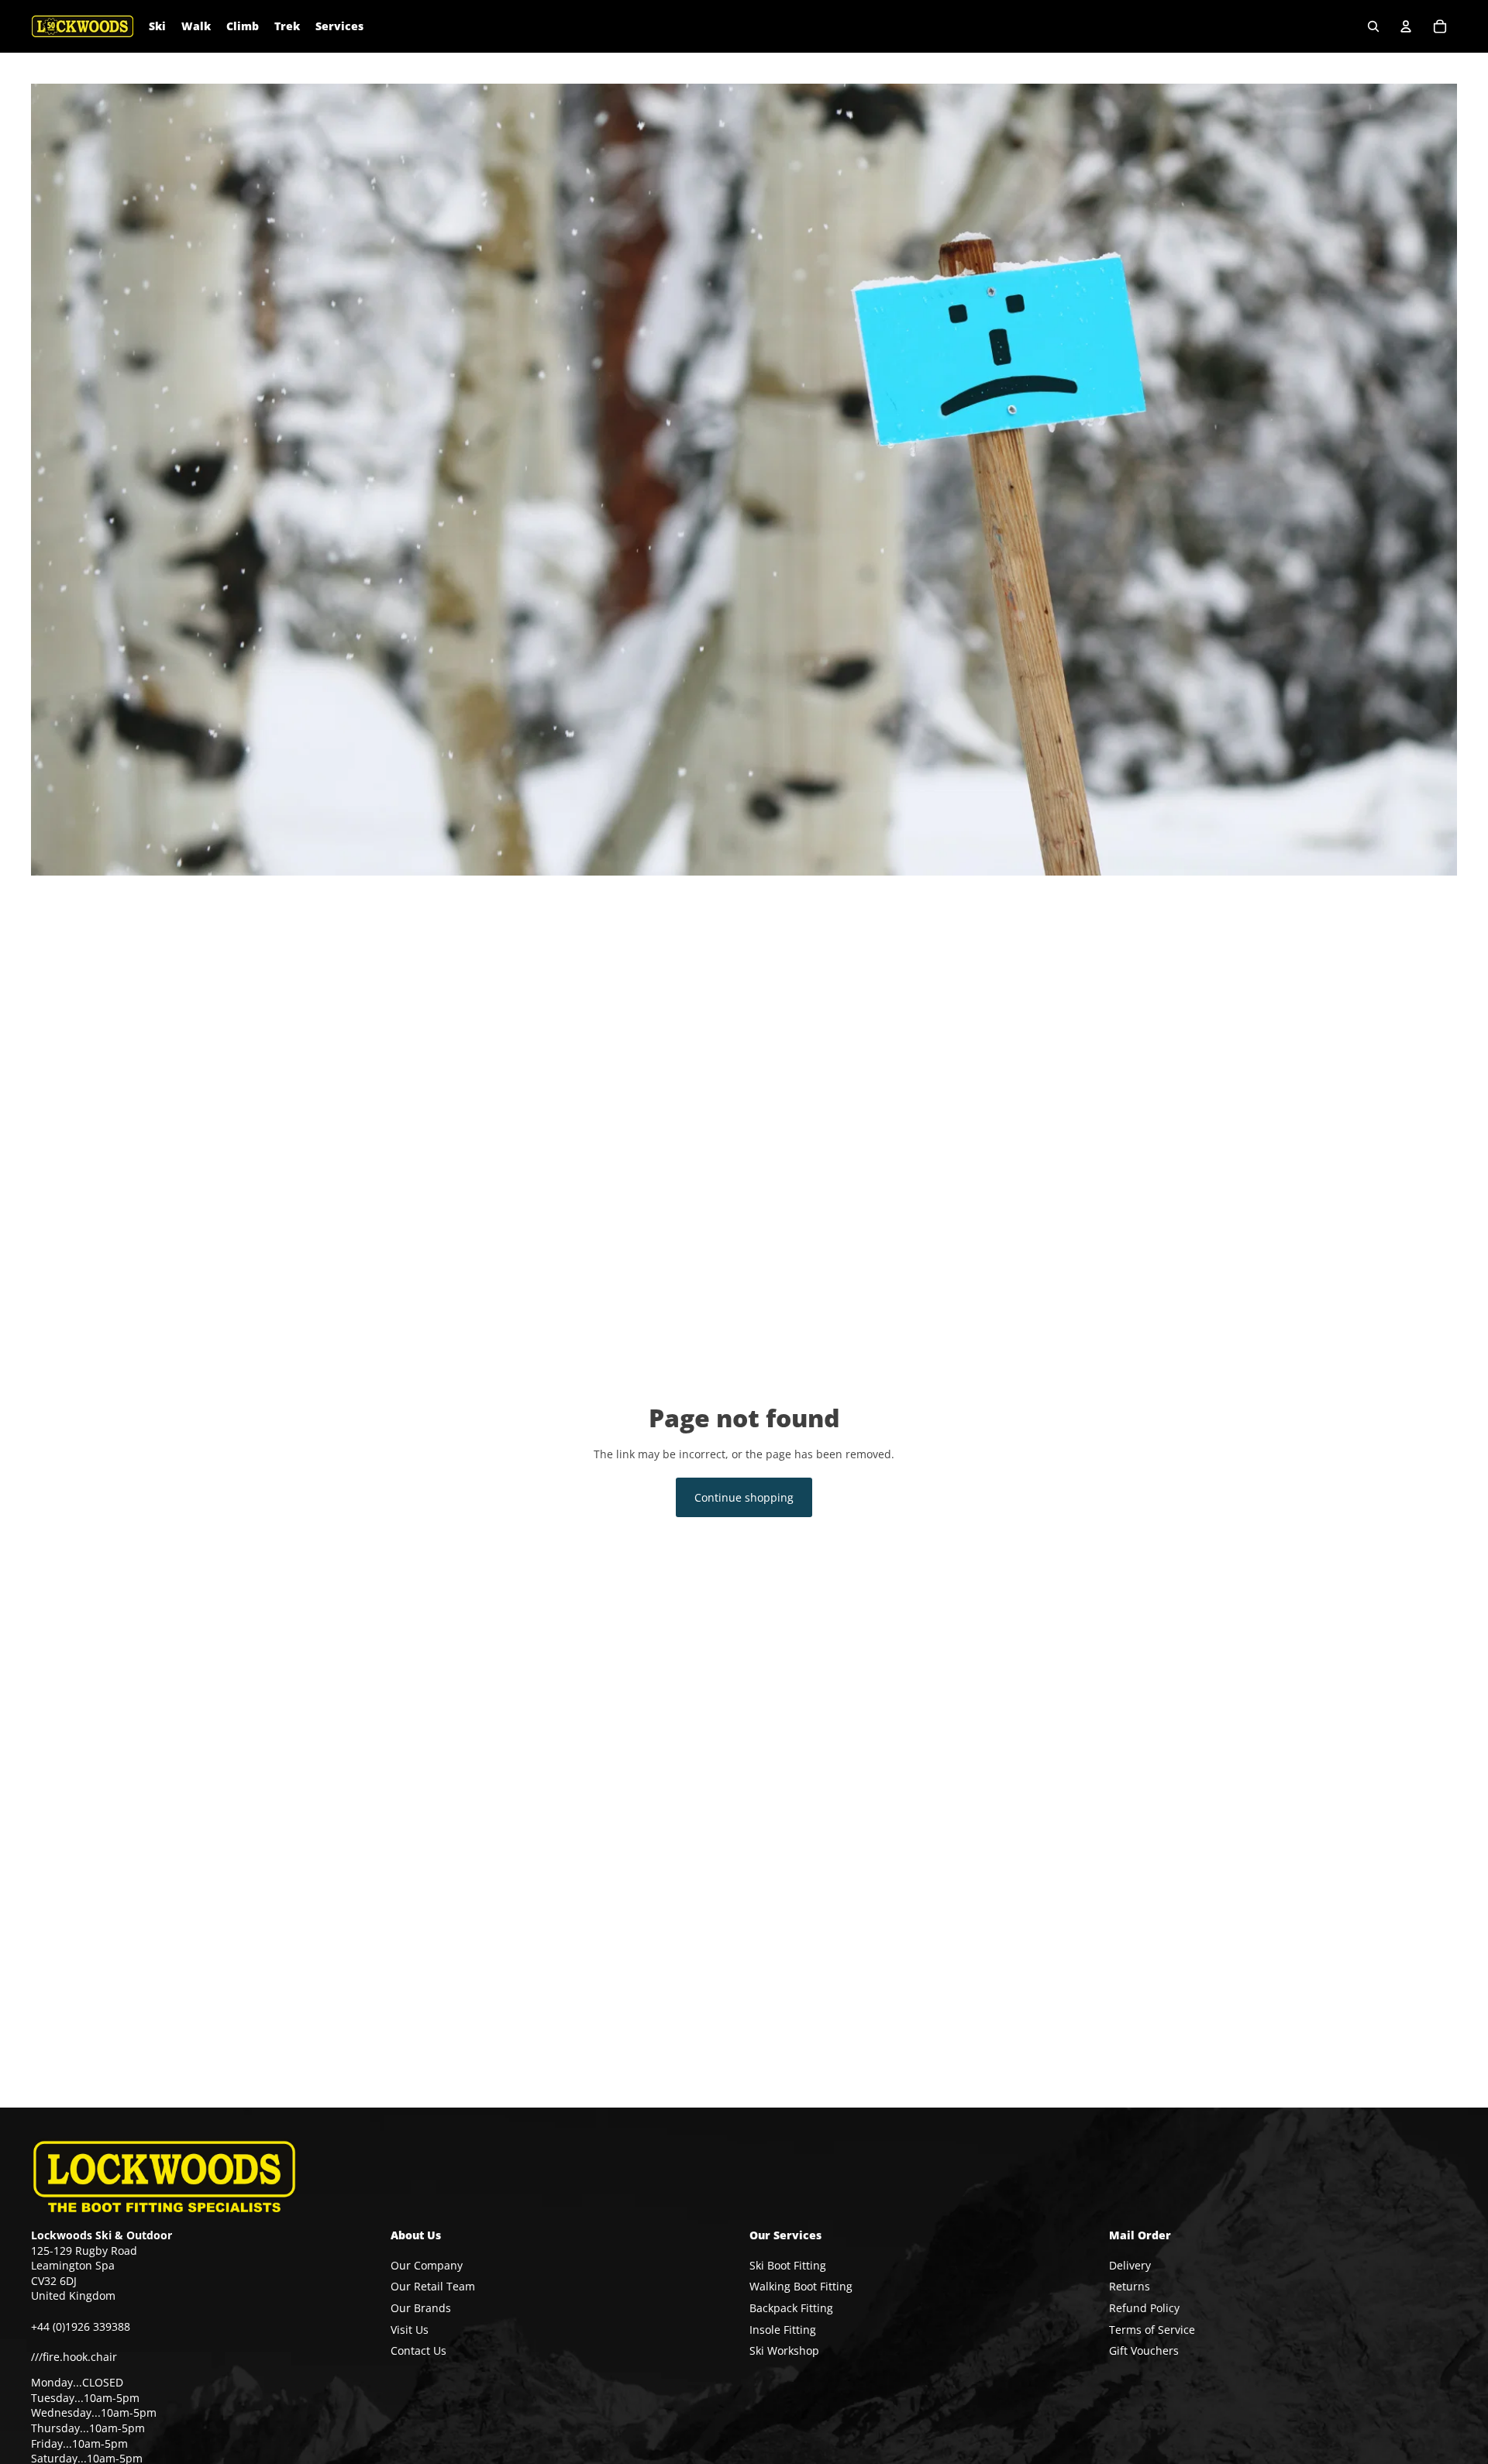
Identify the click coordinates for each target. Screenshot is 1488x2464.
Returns (1130, 2287)
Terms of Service (1152, 2330)
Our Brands (421, 2308)
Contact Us (418, 2350)
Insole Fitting (783, 2330)
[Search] (1373, 26)
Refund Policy (1144, 2308)
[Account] (1406, 26)
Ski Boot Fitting (788, 2265)
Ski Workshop (784, 2350)
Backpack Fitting (791, 2308)
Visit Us (410, 2330)
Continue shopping (744, 1497)
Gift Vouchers (1144, 2350)
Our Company (427, 2265)
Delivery (1130, 2265)
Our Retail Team (433, 2287)
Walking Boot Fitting (801, 2287)
